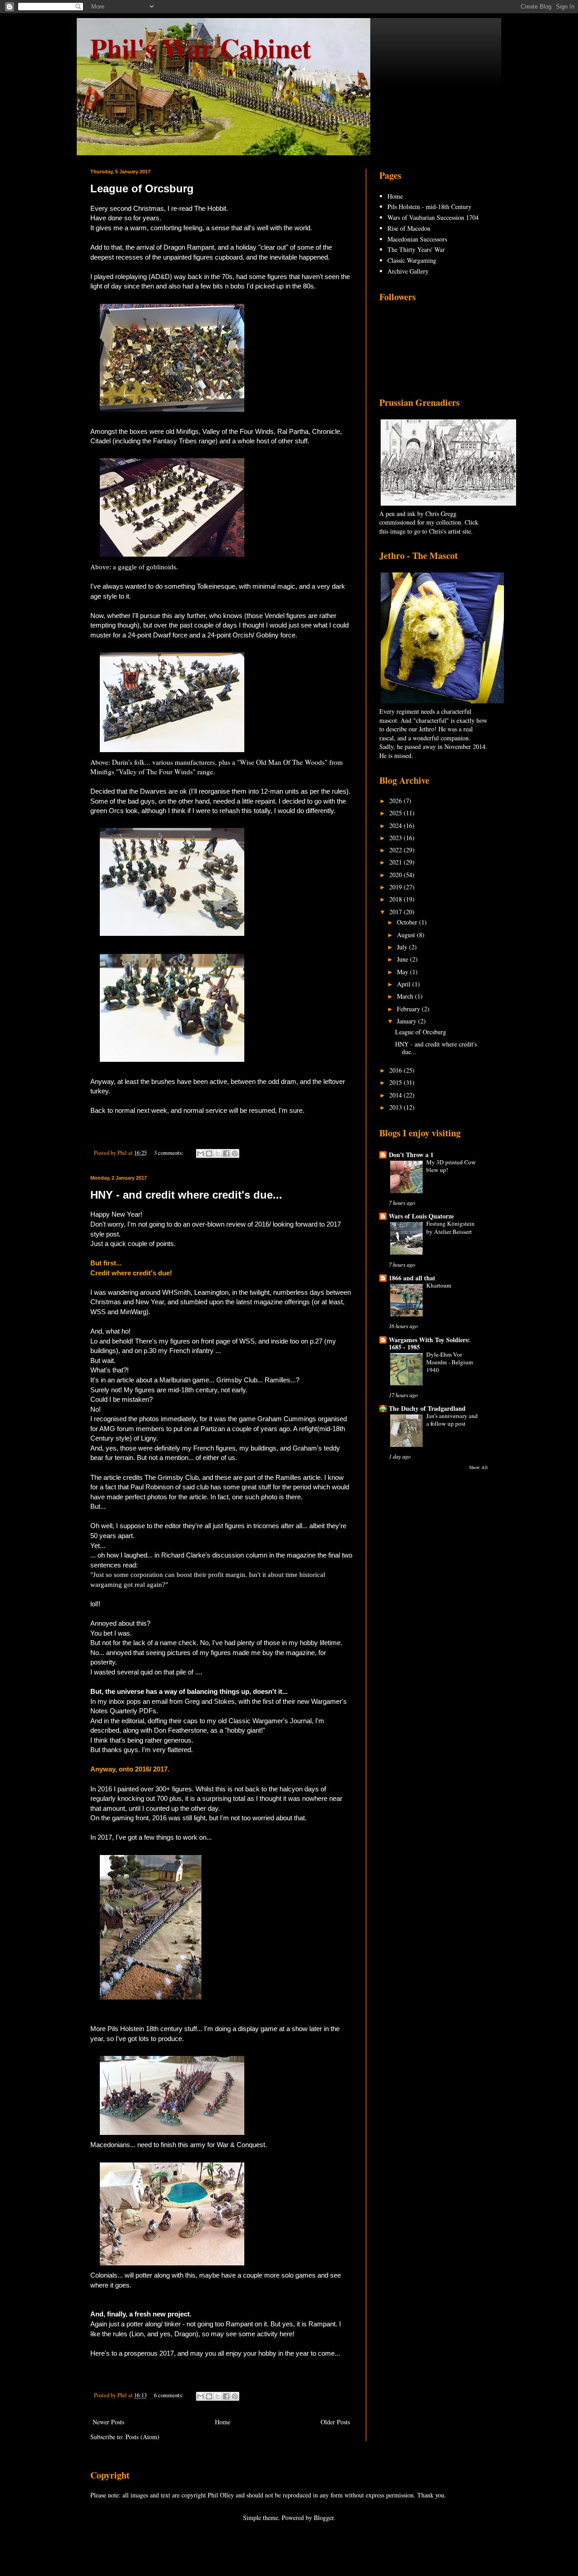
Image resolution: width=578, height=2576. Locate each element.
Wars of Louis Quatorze (421, 1216)
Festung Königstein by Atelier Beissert (450, 1227)
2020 (396, 875)
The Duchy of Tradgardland (427, 1408)
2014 (396, 1095)
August (407, 935)
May (403, 972)
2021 (396, 862)
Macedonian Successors (417, 239)
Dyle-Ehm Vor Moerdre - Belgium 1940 (450, 1362)
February (409, 1009)
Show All (478, 1467)
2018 (396, 899)
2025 (396, 813)
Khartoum (439, 1285)
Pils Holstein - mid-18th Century (429, 207)
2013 (396, 1107)
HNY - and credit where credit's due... (186, 1195)
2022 (396, 850)
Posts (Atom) (142, 2437)
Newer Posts (108, 2422)
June (403, 959)
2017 (396, 912)
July (403, 947)
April (405, 984)
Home (223, 2422)
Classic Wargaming (412, 260)
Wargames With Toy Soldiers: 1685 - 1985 (429, 1343)
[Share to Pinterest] (235, 1153)
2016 (396, 1070)
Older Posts (335, 2422)
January (408, 1021)
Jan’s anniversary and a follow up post (452, 1420)
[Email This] (200, 1153)
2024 (396, 825)
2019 (396, 887)
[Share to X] (218, 1153)
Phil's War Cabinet (201, 48)
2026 (396, 801)
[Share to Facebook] (226, 1153)
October (408, 922)
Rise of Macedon (409, 228)
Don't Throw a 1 (411, 1155)
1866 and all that (412, 1278)
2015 (396, 1082)
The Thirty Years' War (416, 249)
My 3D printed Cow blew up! (451, 1166)
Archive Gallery (408, 271)
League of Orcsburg (142, 188)
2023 (396, 838)
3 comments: (170, 1153)
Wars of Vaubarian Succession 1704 (433, 217)
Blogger (324, 2518)
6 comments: (170, 2395)
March (406, 996)
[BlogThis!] (209, 1153)
